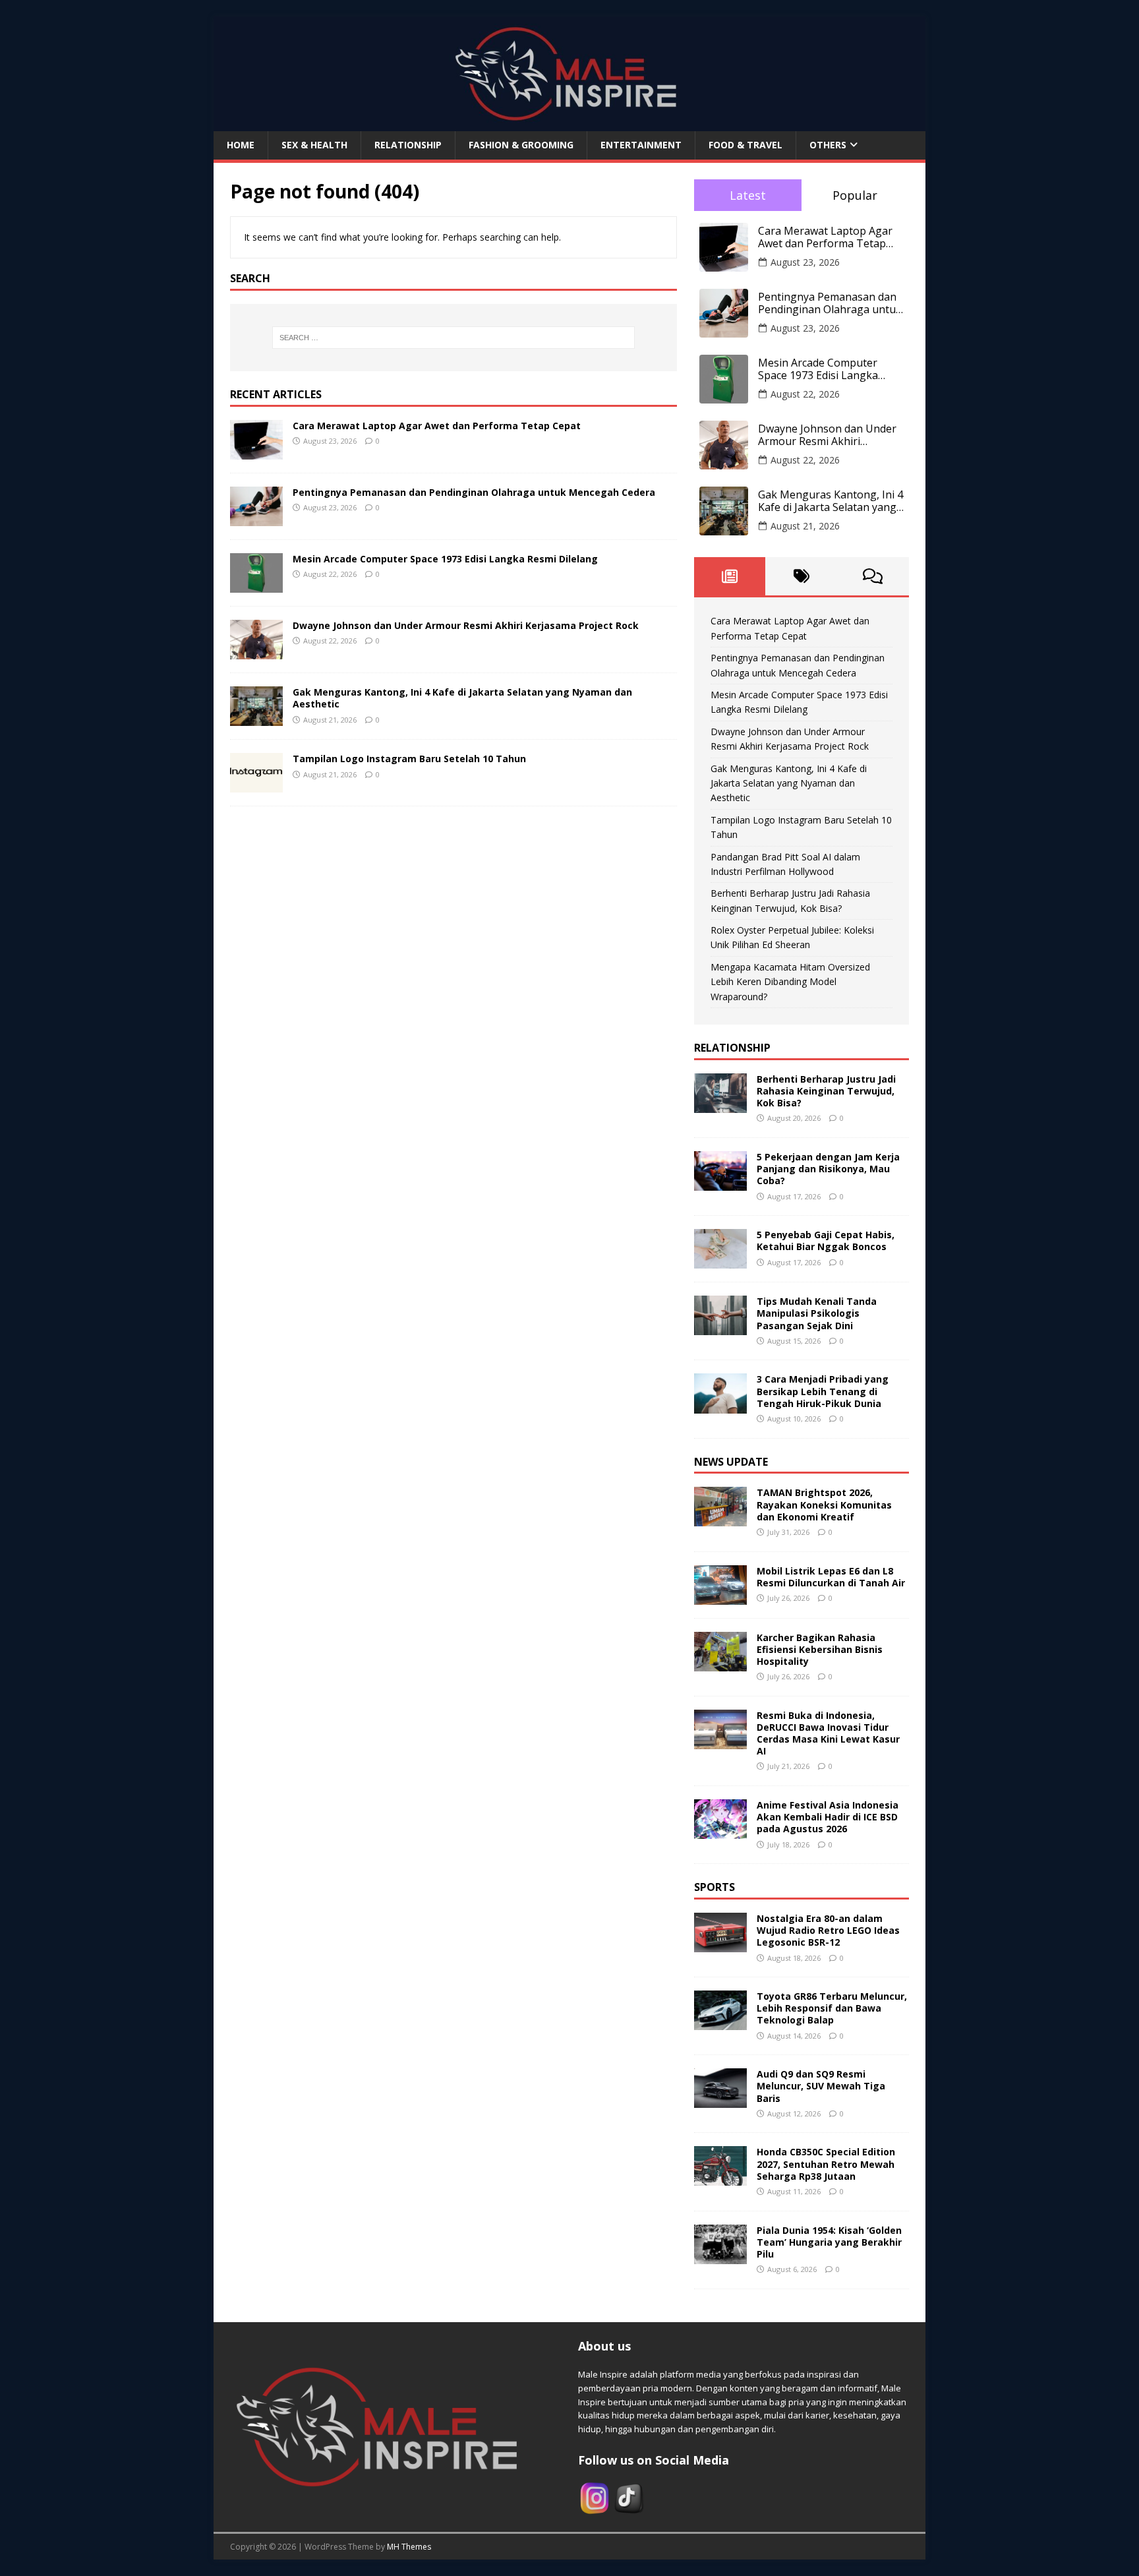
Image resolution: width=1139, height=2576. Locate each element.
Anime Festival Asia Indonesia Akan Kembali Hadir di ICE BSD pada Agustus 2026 (828, 1817)
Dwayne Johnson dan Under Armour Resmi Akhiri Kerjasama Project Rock (466, 625)
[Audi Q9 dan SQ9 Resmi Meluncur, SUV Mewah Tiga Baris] (720, 2100)
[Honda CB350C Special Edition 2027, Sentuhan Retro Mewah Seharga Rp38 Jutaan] (720, 2178)
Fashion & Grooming (521, 145)
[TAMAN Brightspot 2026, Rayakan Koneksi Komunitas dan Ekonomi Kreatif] (720, 1519)
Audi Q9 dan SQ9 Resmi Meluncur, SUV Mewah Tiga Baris (821, 2086)
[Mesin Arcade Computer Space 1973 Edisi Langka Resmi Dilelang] (256, 585)
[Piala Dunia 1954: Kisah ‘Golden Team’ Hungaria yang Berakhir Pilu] (720, 2256)
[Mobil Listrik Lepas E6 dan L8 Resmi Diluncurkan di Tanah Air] (720, 1597)
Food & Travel (745, 145)
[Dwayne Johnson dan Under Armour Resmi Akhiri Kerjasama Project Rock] (256, 652)
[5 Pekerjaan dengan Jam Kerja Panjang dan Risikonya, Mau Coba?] (720, 1183)
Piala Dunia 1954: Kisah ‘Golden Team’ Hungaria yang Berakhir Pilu (829, 2242)
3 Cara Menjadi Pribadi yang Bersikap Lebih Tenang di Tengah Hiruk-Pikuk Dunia (823, 1391)
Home (241, 145)
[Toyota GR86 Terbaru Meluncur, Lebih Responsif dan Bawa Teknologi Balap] (720, 2022)
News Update (731, 1462)
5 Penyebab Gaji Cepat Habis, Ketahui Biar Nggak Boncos (826, 1241)
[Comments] (873, 576)
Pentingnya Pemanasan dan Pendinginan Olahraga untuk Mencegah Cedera (474, 492)
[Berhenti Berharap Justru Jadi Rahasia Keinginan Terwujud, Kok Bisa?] (720, 1105)
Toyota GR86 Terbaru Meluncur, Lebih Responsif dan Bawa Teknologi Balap (832, 2008)
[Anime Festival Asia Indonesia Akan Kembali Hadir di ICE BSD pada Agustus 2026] (720, 1831)
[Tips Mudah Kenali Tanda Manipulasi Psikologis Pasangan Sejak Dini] (720, 1328)
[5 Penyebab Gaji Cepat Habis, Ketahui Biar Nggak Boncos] (720, 1261)
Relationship (408, 145)
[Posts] (730, 576)
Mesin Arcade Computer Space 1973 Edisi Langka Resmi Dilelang (445, 559)
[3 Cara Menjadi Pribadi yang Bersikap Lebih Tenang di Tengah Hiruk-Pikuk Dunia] (720, 1405)
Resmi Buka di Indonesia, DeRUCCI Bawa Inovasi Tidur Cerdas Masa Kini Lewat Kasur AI (828, 1733)
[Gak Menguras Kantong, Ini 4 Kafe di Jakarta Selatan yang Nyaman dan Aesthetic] (256, 718)
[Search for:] (453, 338)
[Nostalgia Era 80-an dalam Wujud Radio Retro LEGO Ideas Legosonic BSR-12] (720, 1945)
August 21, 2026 (805, 526)
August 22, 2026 (805, 394)
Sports (715, 1887)
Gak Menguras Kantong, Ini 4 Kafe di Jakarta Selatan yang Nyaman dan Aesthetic (462, 698)
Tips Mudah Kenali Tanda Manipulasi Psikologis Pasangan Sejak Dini (817, 1313)
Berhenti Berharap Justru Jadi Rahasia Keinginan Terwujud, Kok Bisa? (826, 1091)
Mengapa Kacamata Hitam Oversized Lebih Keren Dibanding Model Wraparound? (790, 982)
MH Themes (409, 2547)
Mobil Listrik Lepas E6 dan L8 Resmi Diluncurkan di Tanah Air (831, 1577)
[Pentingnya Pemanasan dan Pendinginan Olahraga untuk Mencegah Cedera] (256, 519)
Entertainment (641, 145)
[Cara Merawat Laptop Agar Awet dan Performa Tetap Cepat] (256, 452)
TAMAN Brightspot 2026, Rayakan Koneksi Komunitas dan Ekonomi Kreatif (824, 1504)
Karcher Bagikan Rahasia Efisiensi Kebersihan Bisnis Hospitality (820, 1649)
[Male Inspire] (569, 124)
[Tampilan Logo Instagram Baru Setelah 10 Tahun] (256, 785)
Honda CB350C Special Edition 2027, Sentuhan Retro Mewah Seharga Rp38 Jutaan (826, 2164)
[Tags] (801, 576)
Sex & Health (314, 145)
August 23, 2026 (805, 262)
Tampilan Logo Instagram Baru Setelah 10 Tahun (409, 759)
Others (828, 145)
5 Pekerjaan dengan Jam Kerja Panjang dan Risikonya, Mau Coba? (828, 1169)
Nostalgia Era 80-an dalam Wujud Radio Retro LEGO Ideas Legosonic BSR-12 (828, 1930)
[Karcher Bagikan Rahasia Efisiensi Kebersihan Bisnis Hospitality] (720, 1663)
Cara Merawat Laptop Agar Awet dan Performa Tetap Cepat (437, 426)
